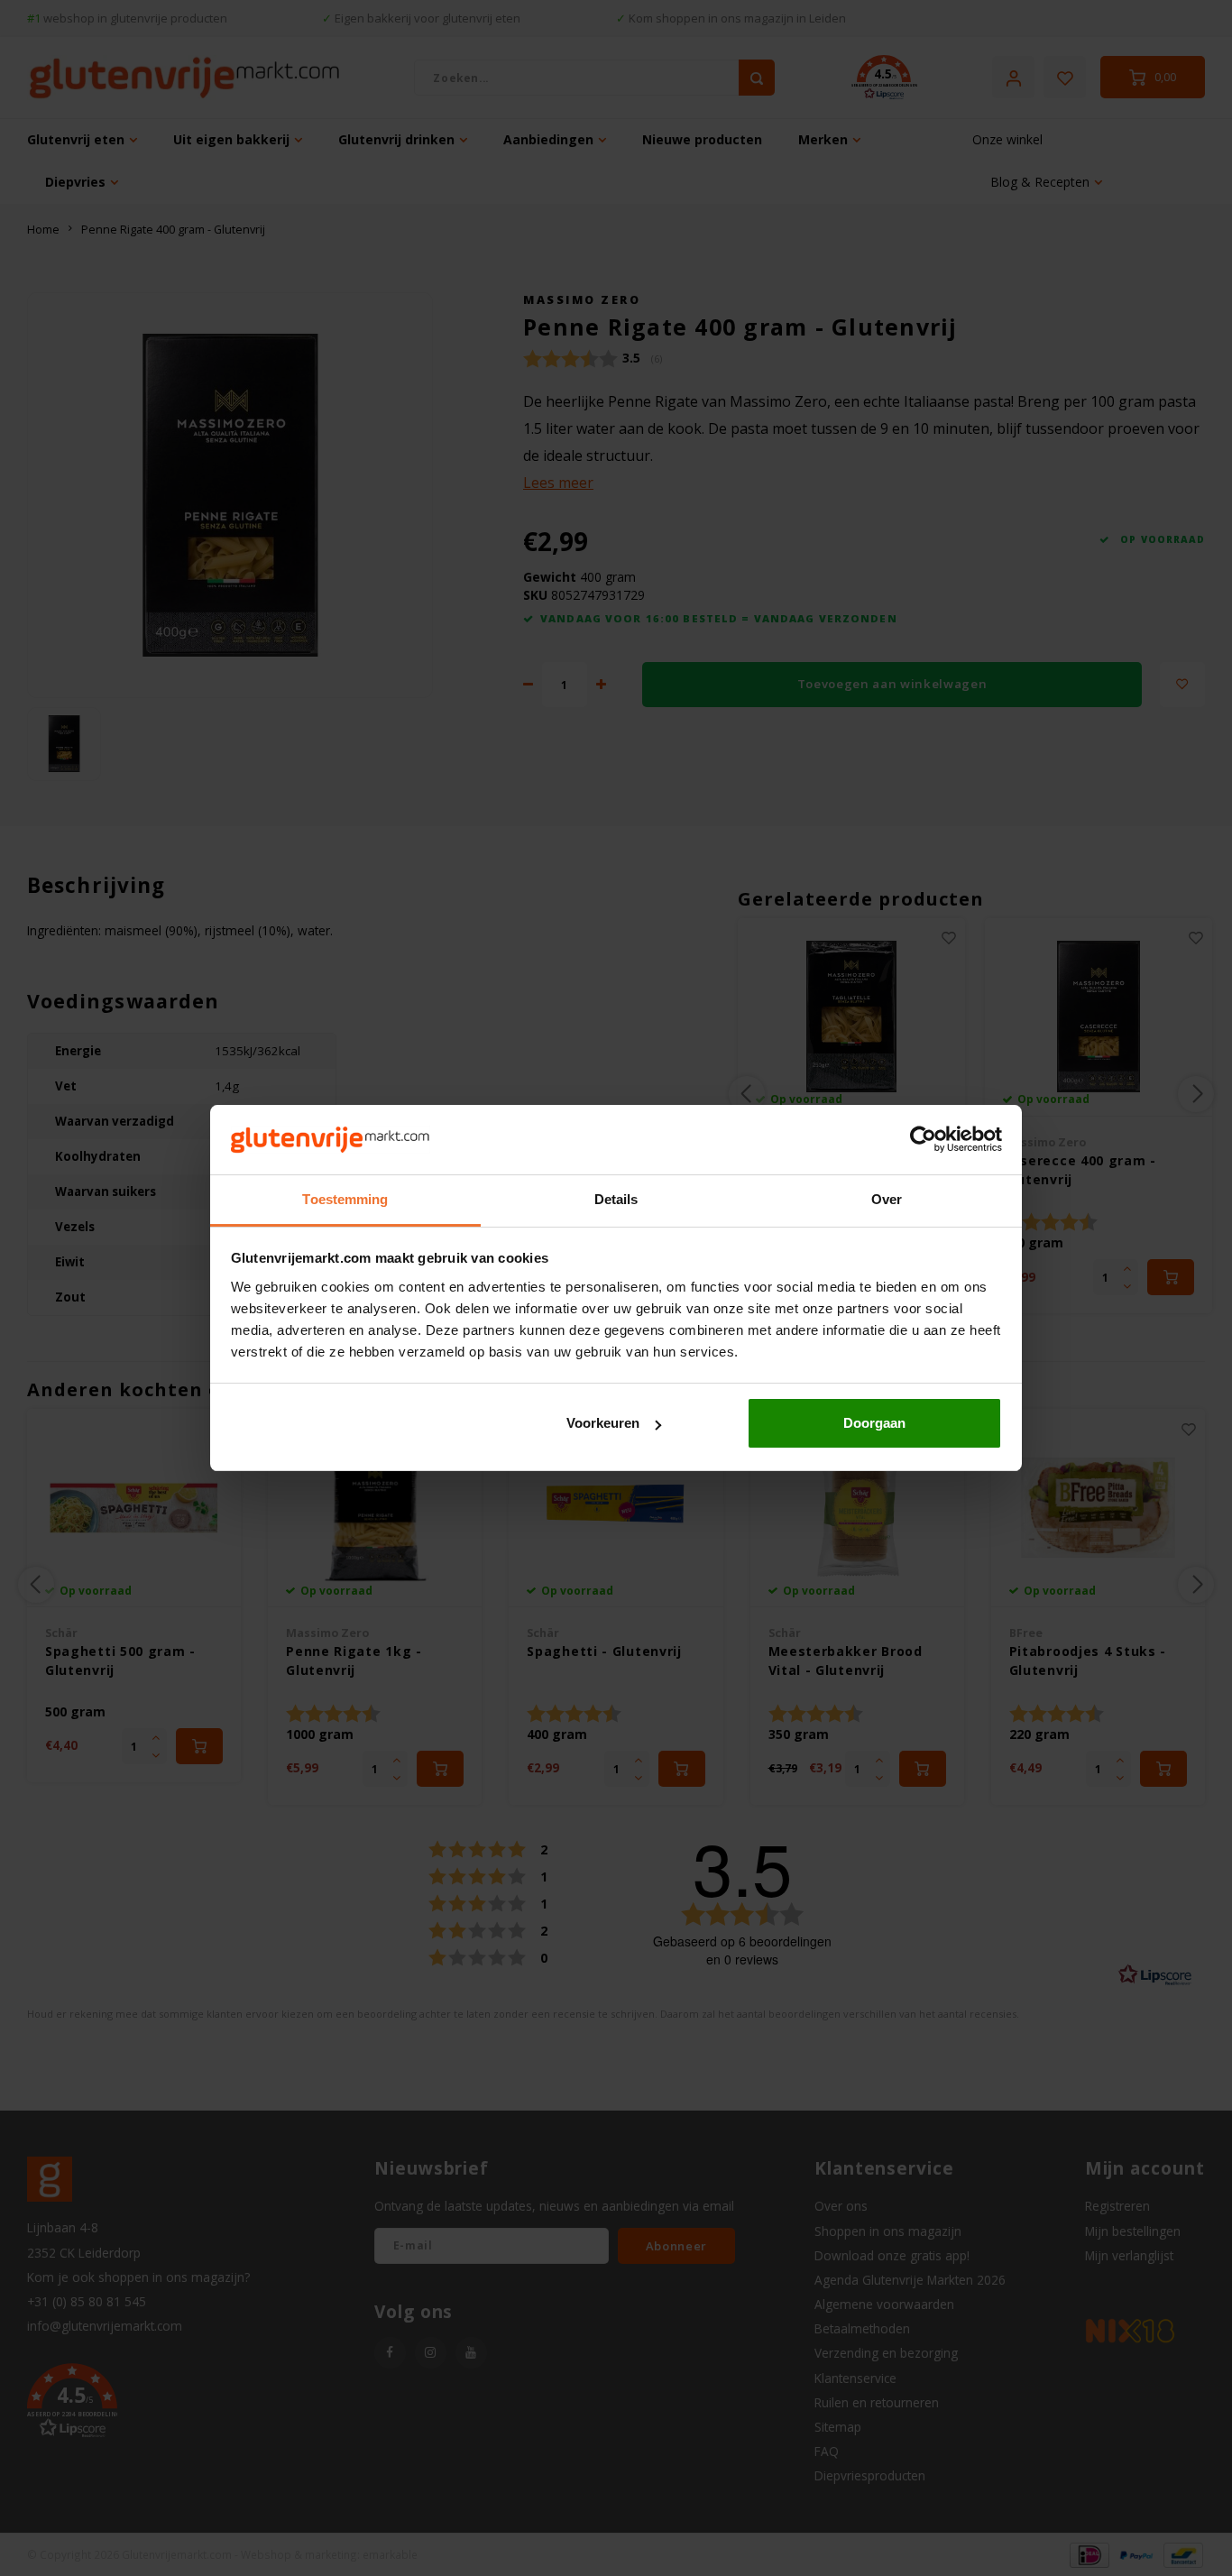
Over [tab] (887, 1199)
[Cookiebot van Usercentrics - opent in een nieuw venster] (923, 1140)
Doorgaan (874, 1423)
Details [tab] (616, 1199)
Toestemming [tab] (345, 1199)
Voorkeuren (603, 1423)
